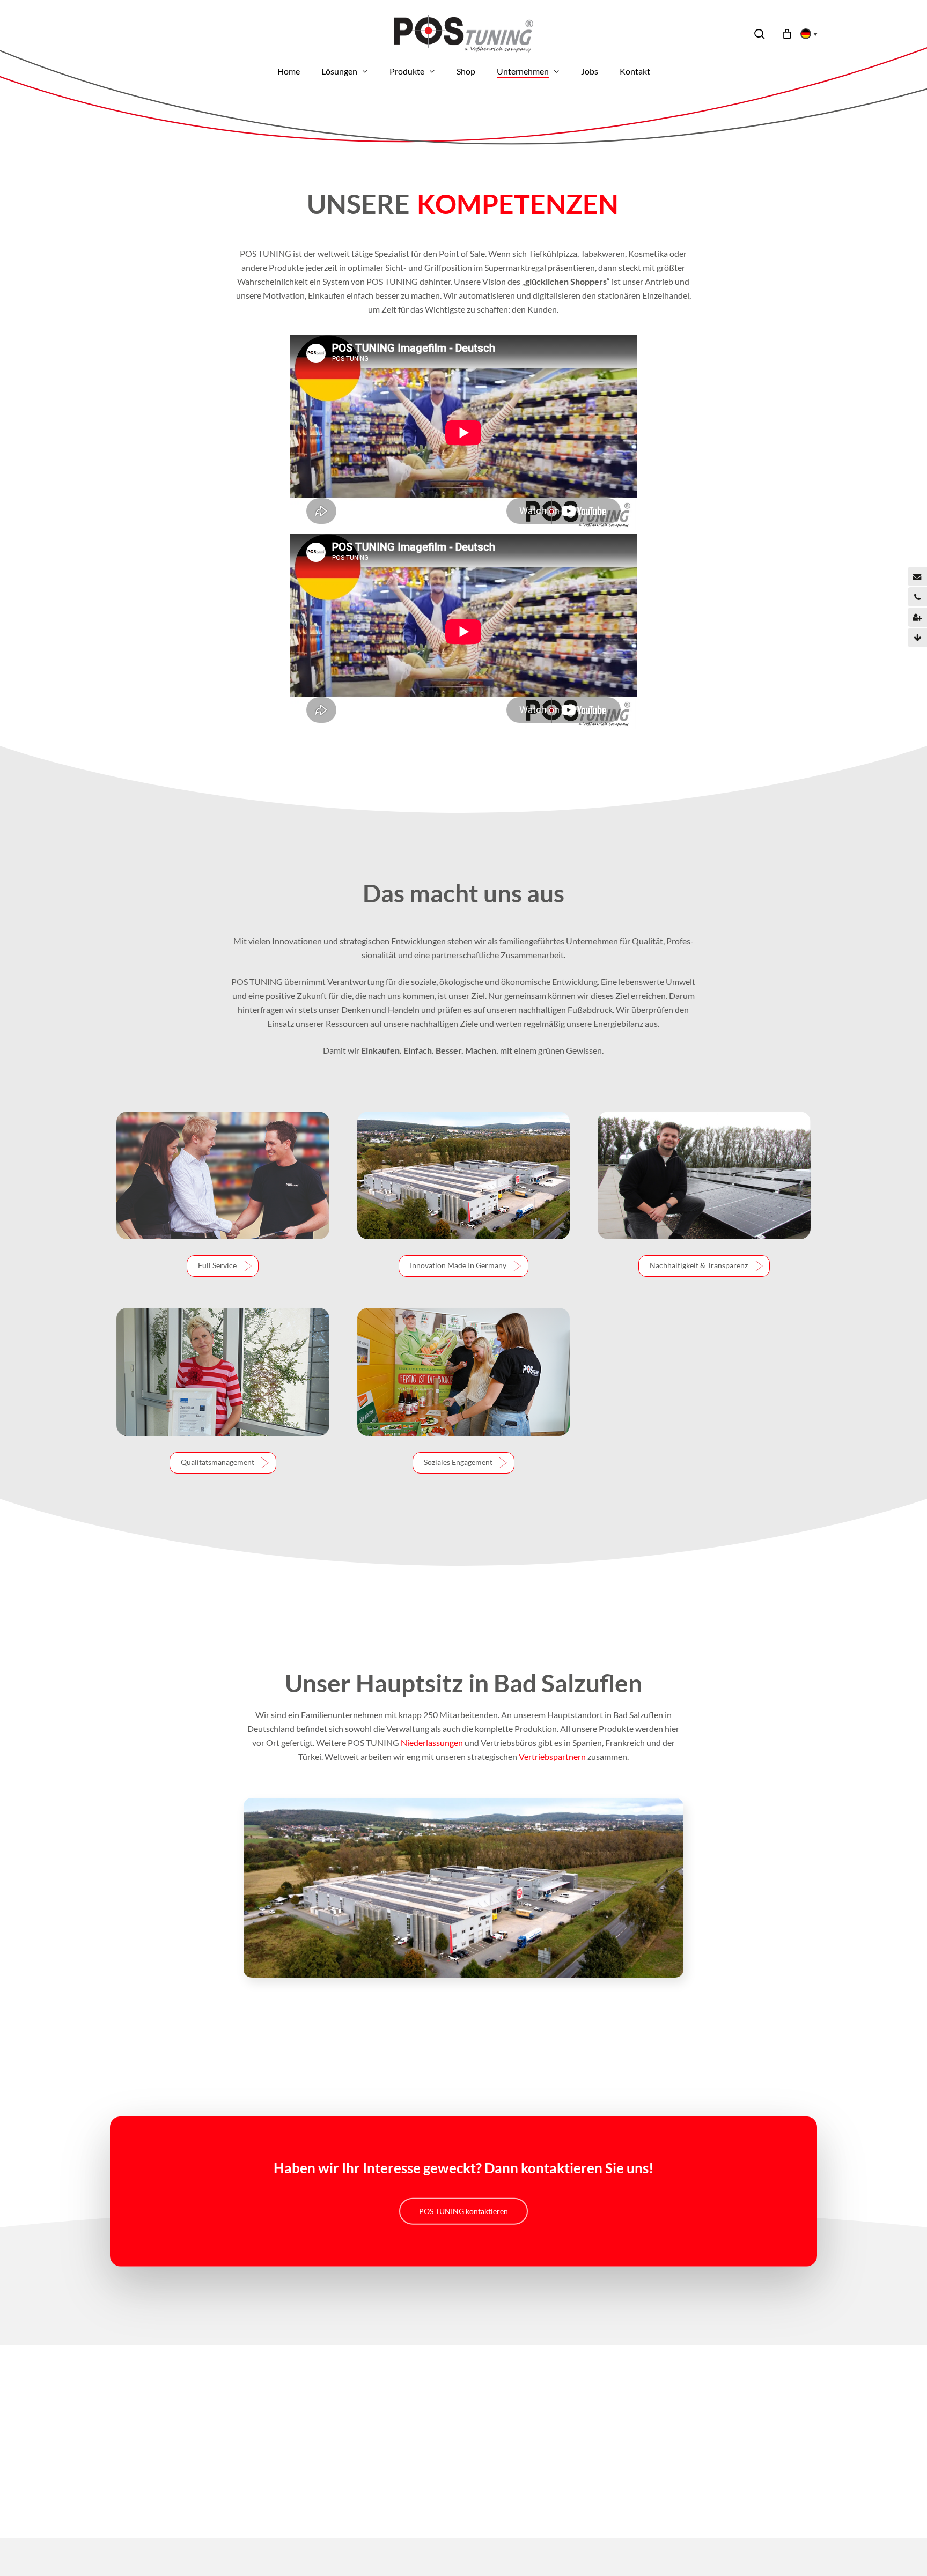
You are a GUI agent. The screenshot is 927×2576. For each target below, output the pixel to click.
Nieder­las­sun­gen (432, 1742)
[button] (223, 1266)
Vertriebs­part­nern (552, 1756)
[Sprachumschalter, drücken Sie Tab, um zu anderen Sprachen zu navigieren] (806, 34)
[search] (760, 34)
